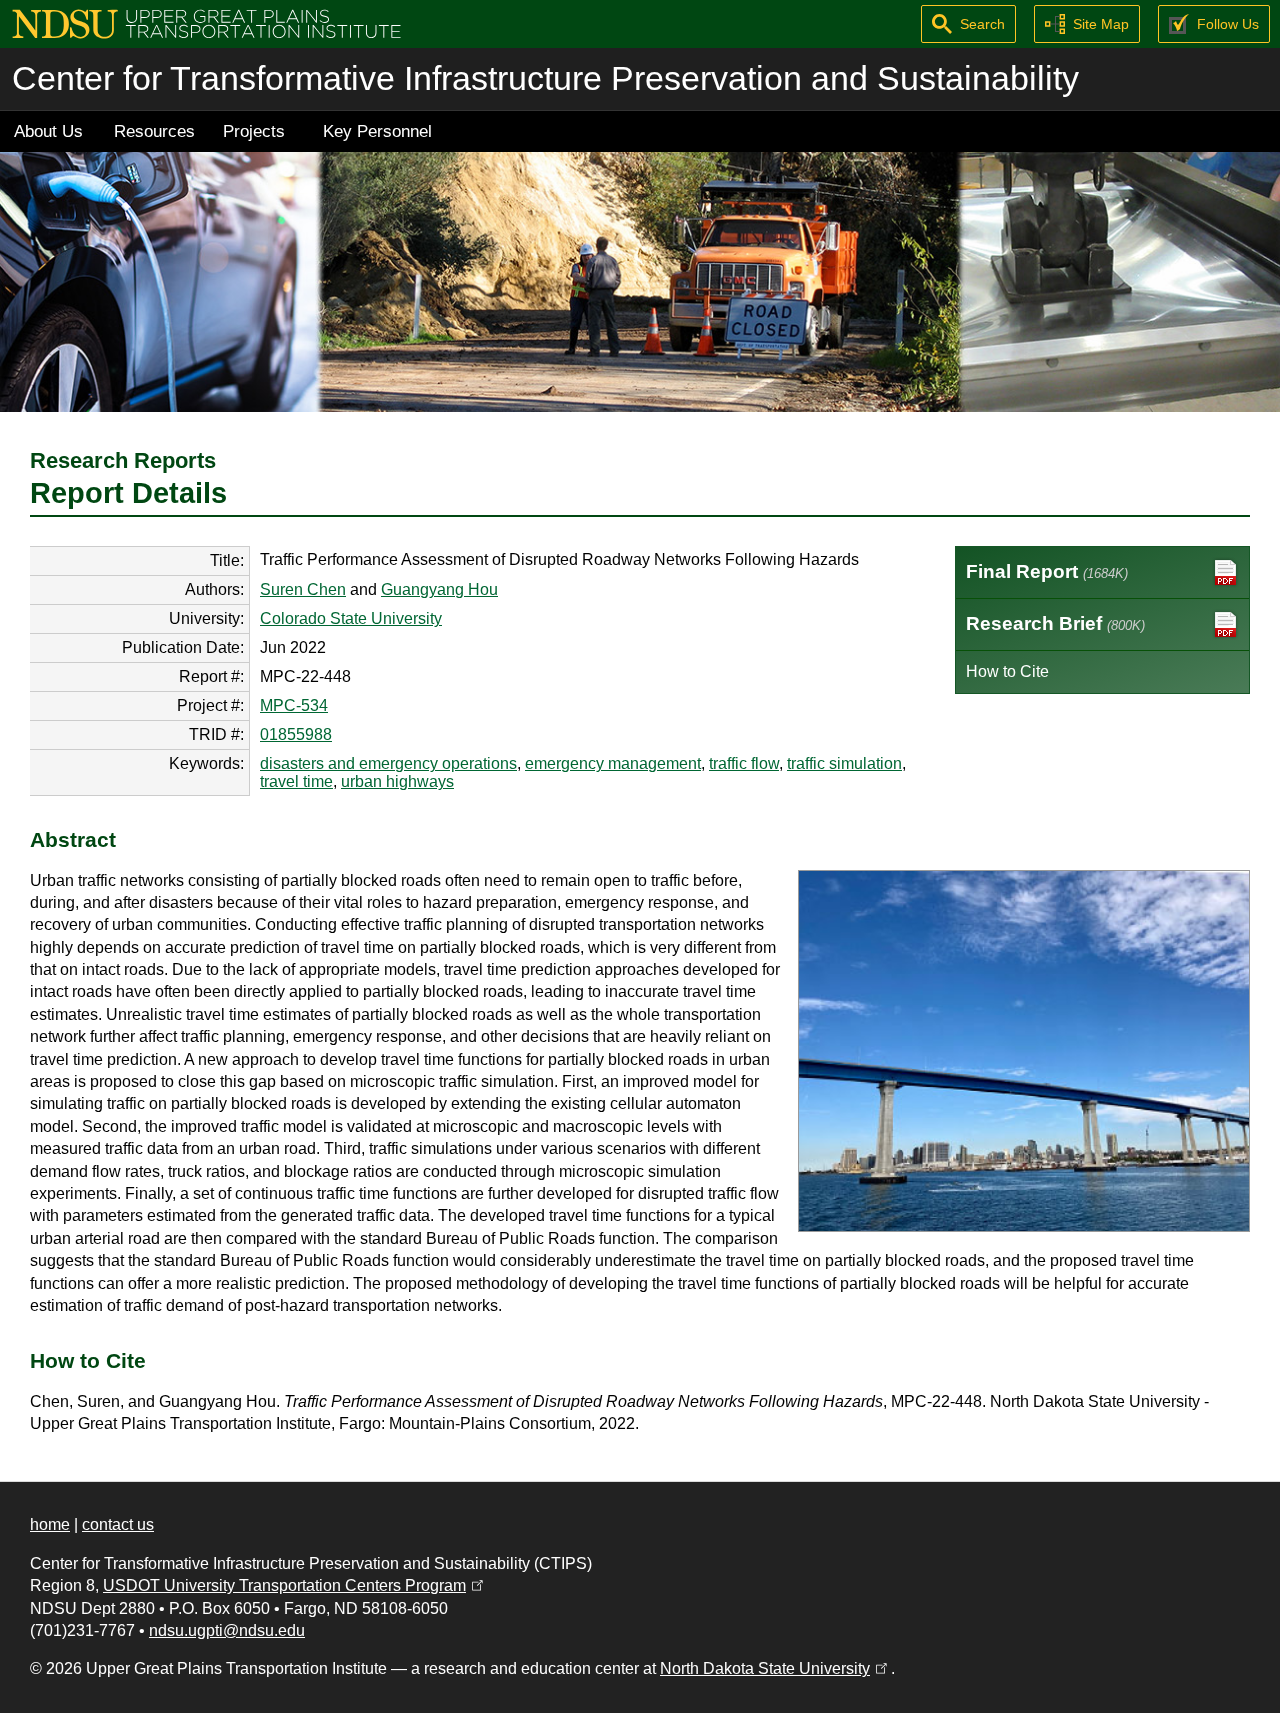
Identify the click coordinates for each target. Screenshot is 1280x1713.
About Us (48, 131)
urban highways (397, 781)
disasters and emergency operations (388, 763)
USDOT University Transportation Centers (295, 1585)
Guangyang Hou (439, 589)
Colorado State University (351, 618)
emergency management (613, 763)
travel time (296, 781)
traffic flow (744, 763)
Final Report (1047, 571)
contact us (118, 1524)
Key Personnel (377, 131)
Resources (154, 131)
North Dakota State (775, 1668)
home (50, 1524)
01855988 (296, 734)
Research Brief (1055, 623)
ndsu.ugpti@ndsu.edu (227, 1630)
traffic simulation (844, 763)
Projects (254, 131)
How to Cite (1007, 671)
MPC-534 (294, 705)
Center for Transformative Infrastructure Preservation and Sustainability (545, 78)
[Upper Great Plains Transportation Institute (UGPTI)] (206, 22)
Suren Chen (303, 589)
